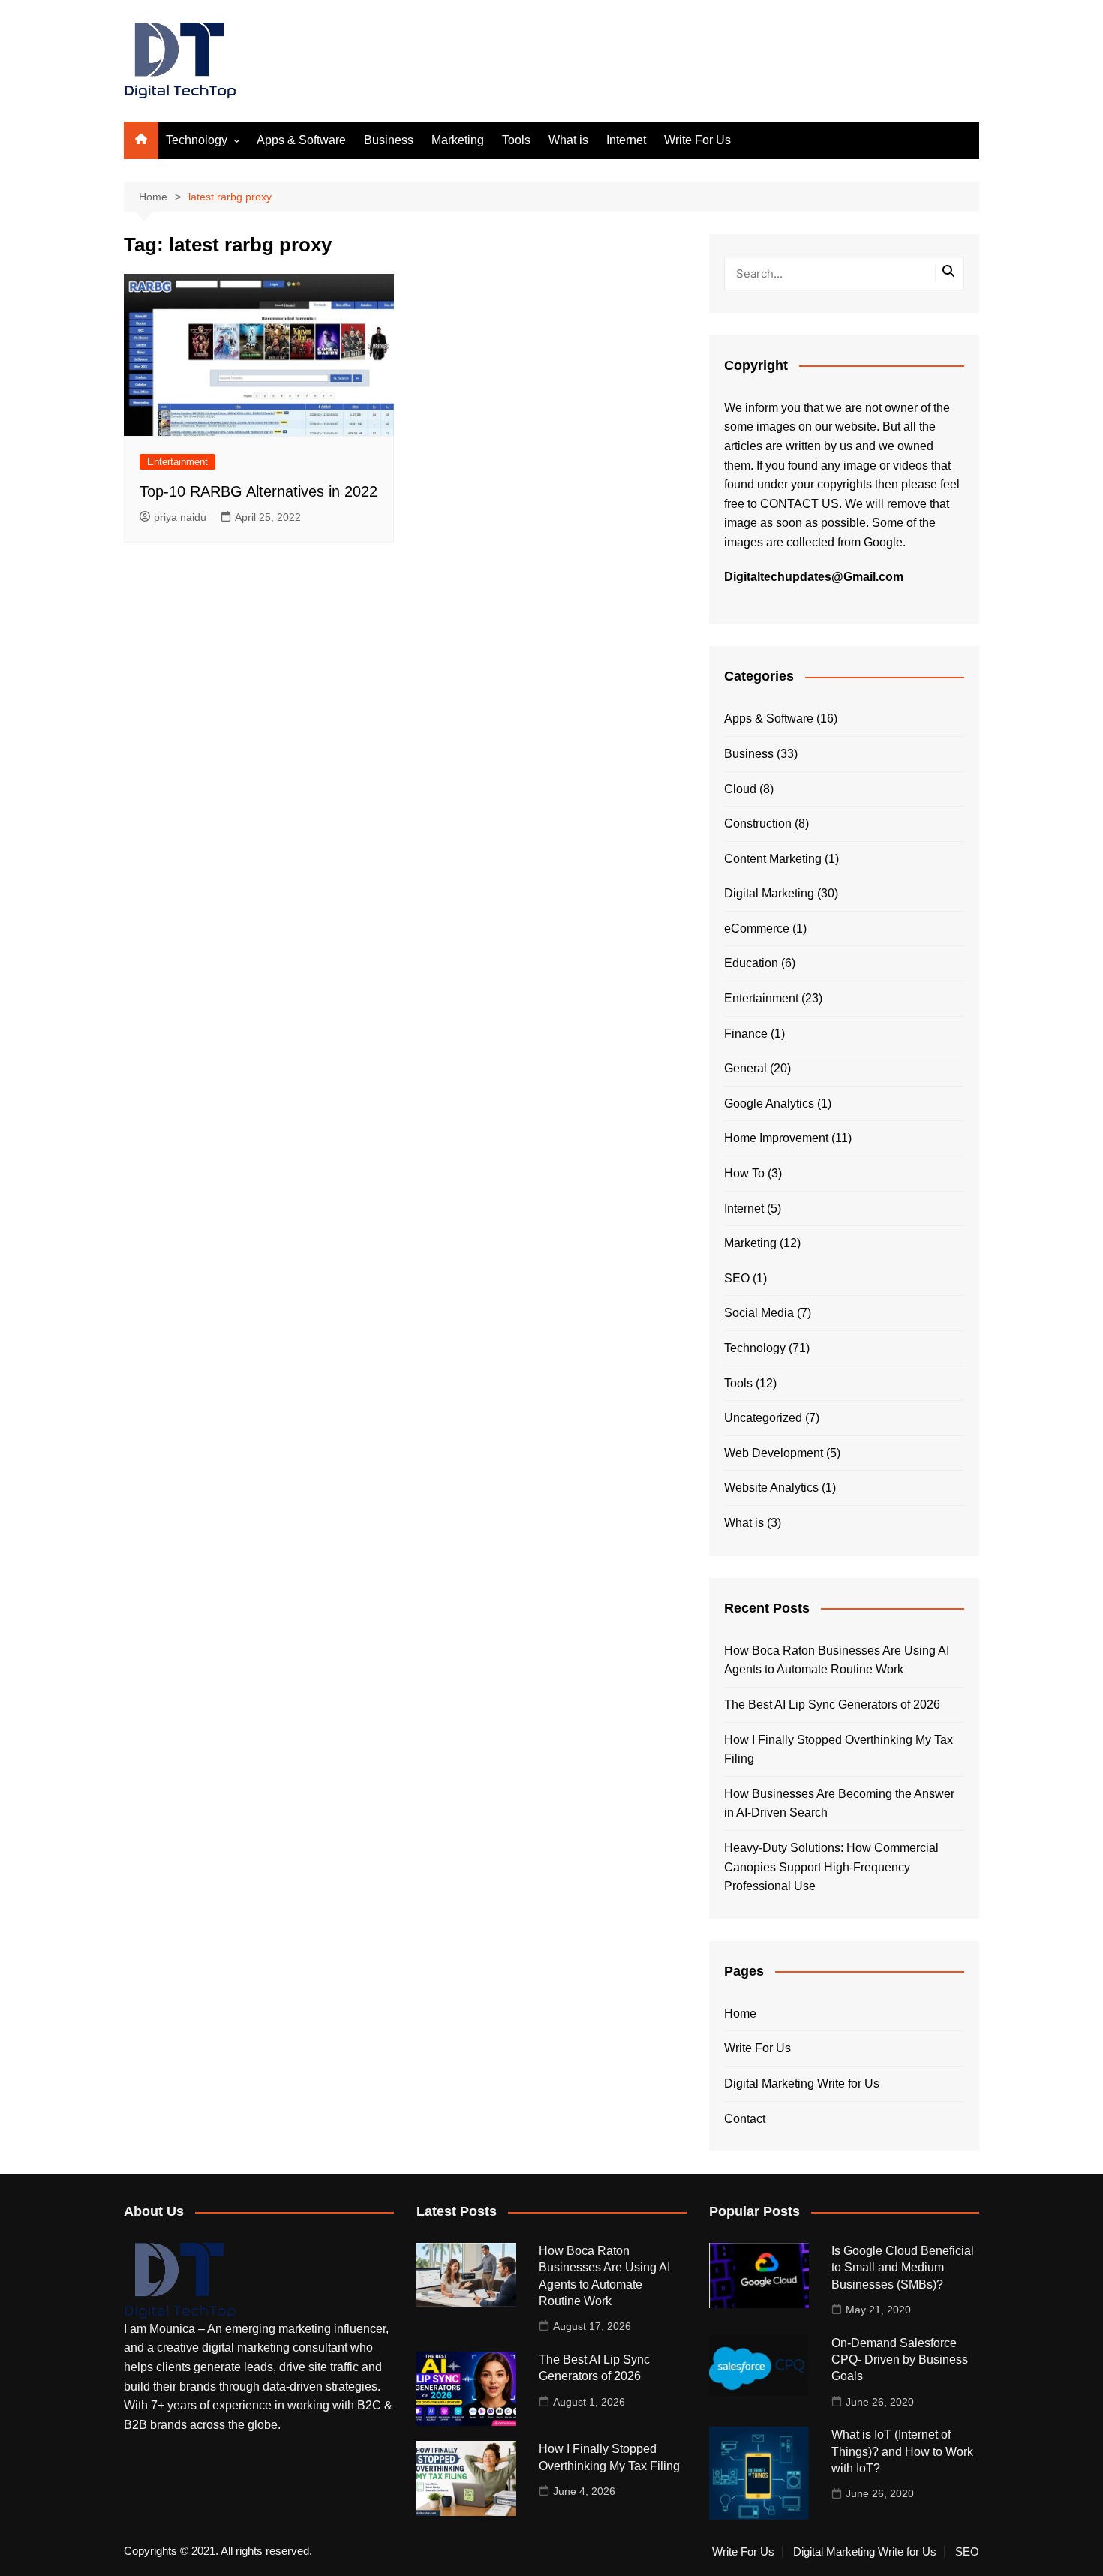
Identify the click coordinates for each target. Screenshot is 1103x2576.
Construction (758, 824)
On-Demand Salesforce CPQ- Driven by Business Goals (900, 2360)
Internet (626, 140)
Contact (745, 2119)
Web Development (774, 1453)
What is (568, 140)
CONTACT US (799, 504)
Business (389, 140)
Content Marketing (773, 859)
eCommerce (757, 929)
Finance (746, 1034)
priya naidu (180, 517)
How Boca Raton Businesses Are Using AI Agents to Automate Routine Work (837, 1660)
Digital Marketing (769, 893)
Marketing (458, 140)
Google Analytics (769, 1103)
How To (744, 1173)
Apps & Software (301, 140)
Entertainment (177, 462)
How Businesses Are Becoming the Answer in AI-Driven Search (839, 1804)
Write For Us (697, 140)
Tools (516, 140)
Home (740, 2014)
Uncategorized (763, 1418)
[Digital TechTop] (180, 2280)
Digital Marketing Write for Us (802, 2083)
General (745, 1068)
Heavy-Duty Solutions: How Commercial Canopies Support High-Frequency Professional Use (831, 1867)
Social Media (759, 1313)
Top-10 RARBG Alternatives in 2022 (258, 491)
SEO (737, 1278)
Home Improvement (776, 1138)
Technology (197, 140)
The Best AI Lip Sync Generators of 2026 (832, 1704)
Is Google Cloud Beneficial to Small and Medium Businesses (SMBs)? (903, 2268)
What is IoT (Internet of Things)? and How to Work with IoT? (902, 2451)
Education (751, 963)
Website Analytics (771, 1488)
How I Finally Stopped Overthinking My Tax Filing (839, 1749)
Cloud (740, 789)
